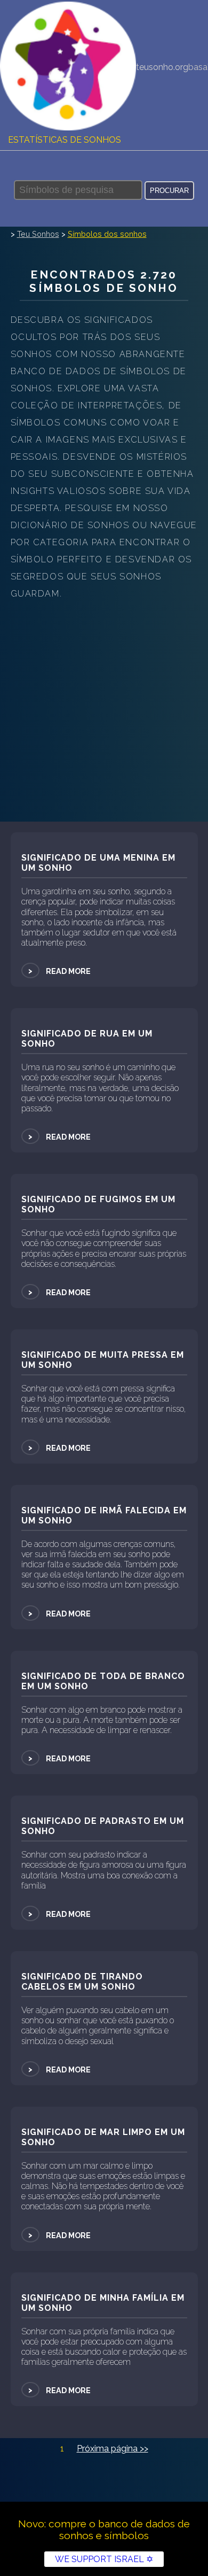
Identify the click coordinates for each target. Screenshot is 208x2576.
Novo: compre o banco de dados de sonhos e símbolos (104, 2529)
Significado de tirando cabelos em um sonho (82, 1982)
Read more (59, 971)
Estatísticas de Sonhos (65, 140)
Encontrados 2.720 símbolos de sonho (104, 281)
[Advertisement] (104, 712)
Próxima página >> (113, 2449)
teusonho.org (162, 67)
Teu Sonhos (38, 234)
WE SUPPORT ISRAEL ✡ (104, 2559)
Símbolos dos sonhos (107, 234)
